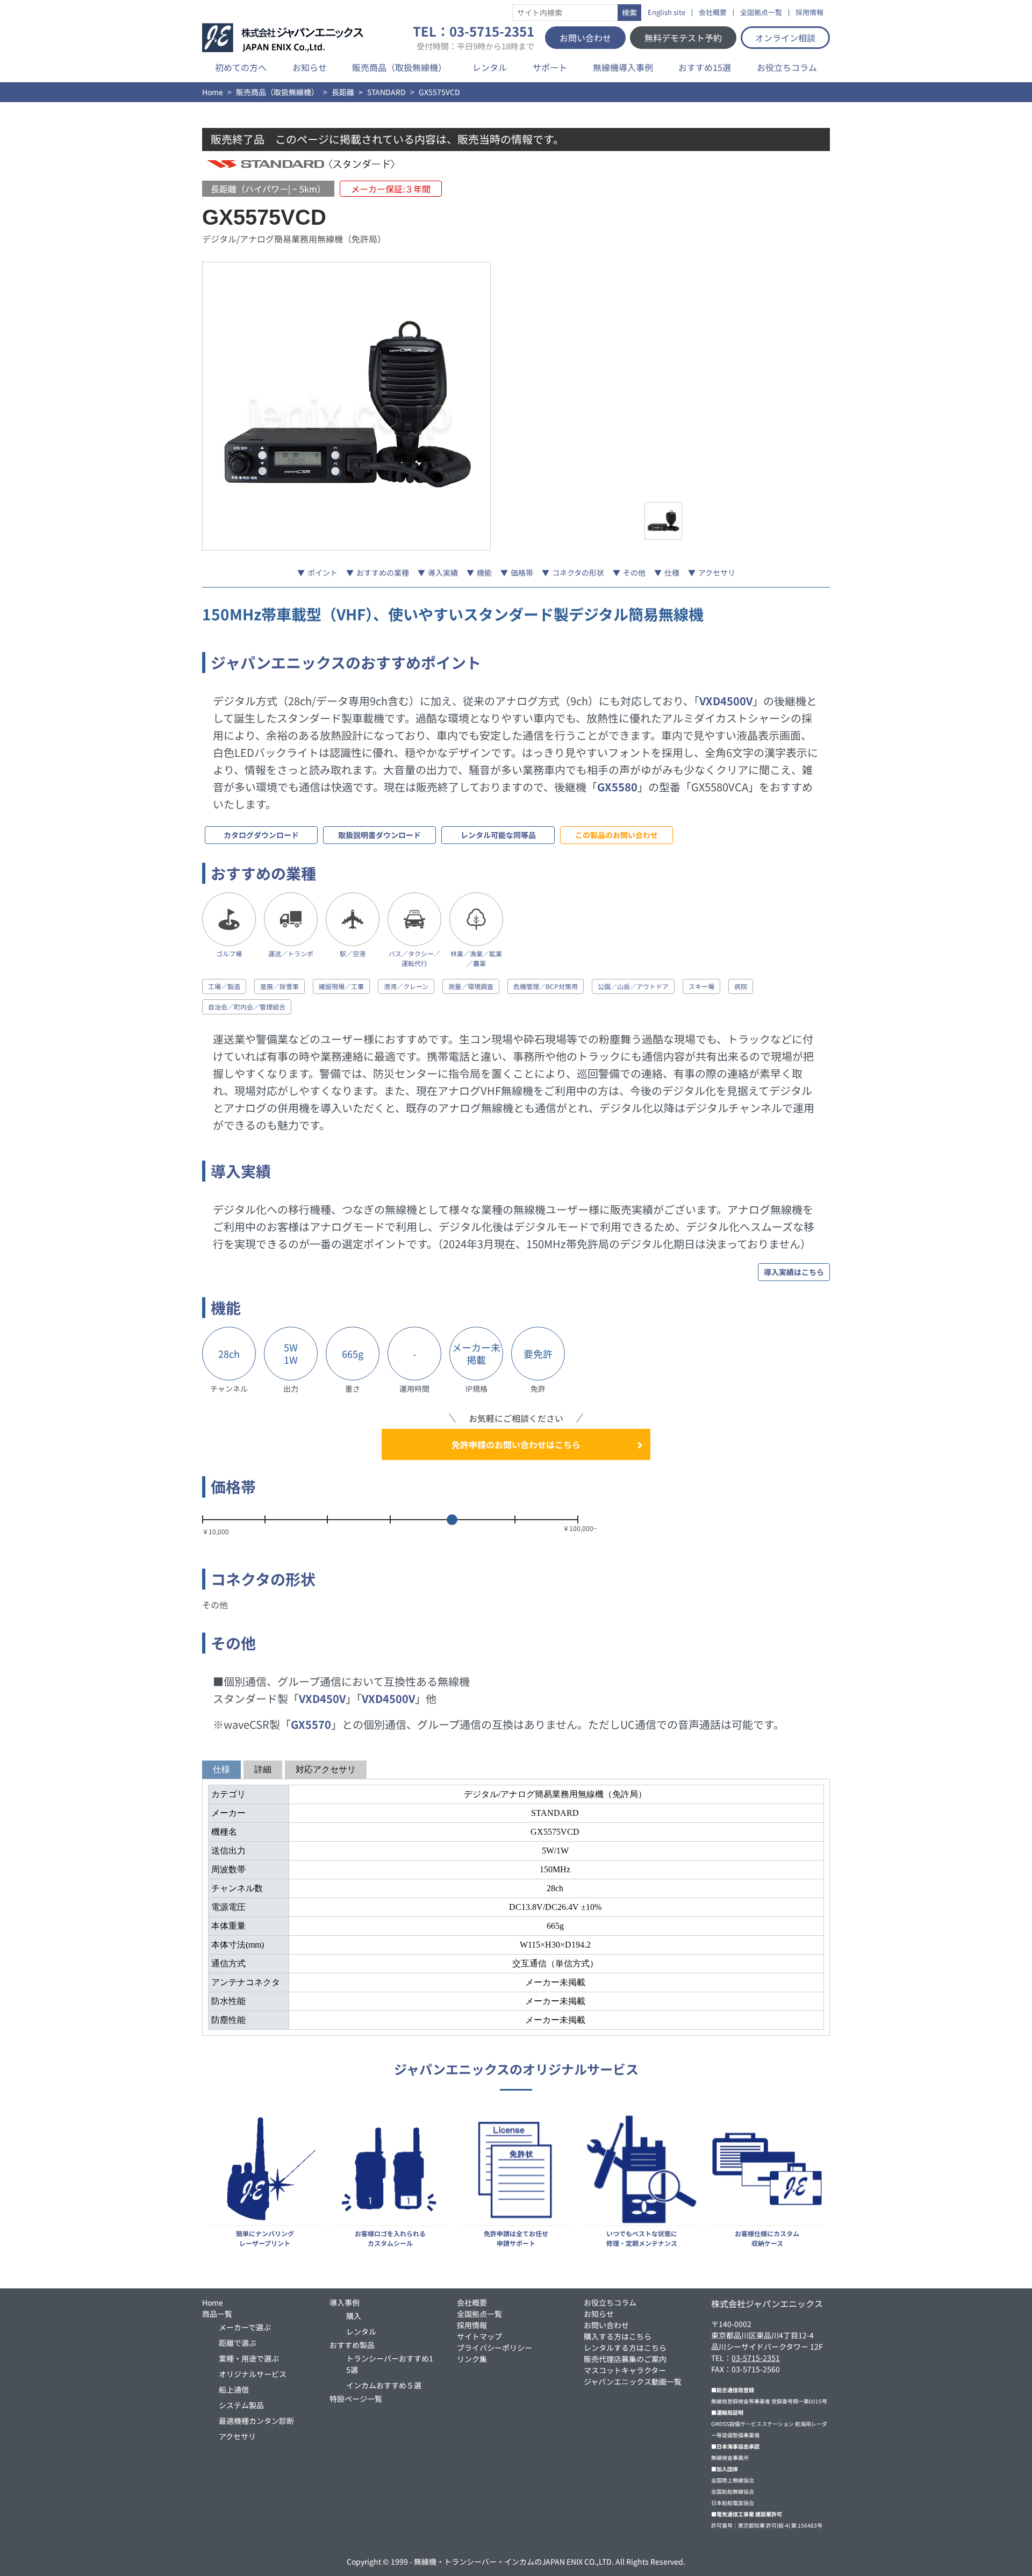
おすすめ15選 (705, 67)
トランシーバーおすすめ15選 (390, 2364)
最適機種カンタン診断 (256, 2421)
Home (213, 92)
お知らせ (310, 67)
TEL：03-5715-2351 (474, 38)
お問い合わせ (585, 38)
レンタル (490, 67)
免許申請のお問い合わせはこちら (516, 1444)
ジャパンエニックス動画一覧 (633, 2381)
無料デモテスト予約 (683, 38)
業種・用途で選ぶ (249, 2358)
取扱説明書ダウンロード (379, 835)
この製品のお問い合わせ (617, 835)
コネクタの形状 (578, 573)
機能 (484, 573)
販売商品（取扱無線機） (399, 67)
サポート (550, 67)
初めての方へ (241, 67)
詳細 (263, 1769)
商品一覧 (217, 2314)
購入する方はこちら (618, 2336)
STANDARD (386, 92)
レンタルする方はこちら (625, 2348)
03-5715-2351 (756, 2358)
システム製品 (241, 2405)
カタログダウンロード (261, 835)
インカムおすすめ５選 (384, 2385)
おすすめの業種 (383, 573)
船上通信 (234, 2389)
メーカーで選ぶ (245, 2327)
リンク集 (472, 2359)
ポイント (322, 573)
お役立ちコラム (787, 67)
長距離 (343, 92)
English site (666, 13)
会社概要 (713, 13)
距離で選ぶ (238, 2343)
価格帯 (522, 573)
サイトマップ (479, 2336)
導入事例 (345, 2302)
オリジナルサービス (253, 2374)
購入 (354, 2316)
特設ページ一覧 (356, 2399)
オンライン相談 (785, 38)
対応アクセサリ (326, 1769)
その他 (634, 573)
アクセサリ (717, 573)
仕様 (672, 573)
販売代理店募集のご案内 (625, 2359)
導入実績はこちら (794, 1272)
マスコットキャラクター (625, 2370)
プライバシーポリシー (494, 2348)
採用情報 (809, 13)
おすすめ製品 (352, 2345)
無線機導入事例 (623, 67)
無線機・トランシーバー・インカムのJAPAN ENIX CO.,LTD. (514, 2561)
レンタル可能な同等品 (498, 835)
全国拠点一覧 (761, 13)
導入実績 (443, 573)
